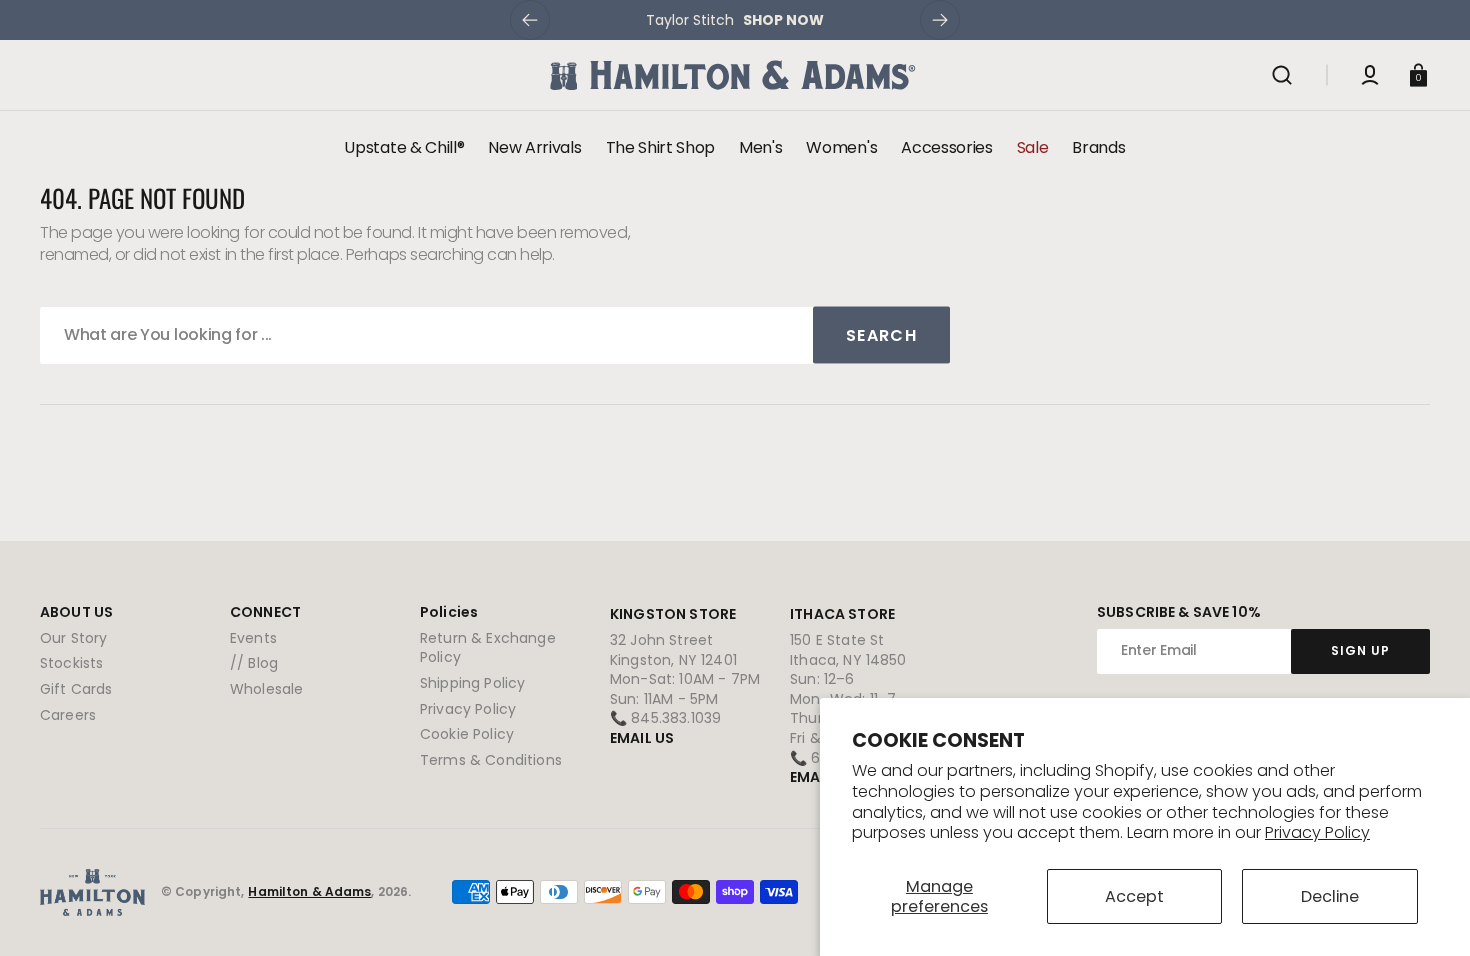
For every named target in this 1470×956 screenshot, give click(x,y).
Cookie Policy (467, 734)
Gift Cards (76, 689)
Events (253, 638)
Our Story (73, 638)
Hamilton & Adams (309, 892)
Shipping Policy (472, 683)
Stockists (71, 663)
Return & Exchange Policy (488, 648)
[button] (1282, 75)
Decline (1330, 896)
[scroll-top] (1427, 913)
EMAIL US (642, 738)
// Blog (254, 663)
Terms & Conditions (491, 760)
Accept (1134, 896)
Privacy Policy (1317, 832)
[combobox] (495, 335)
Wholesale (266, 689)
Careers (68, 715)
